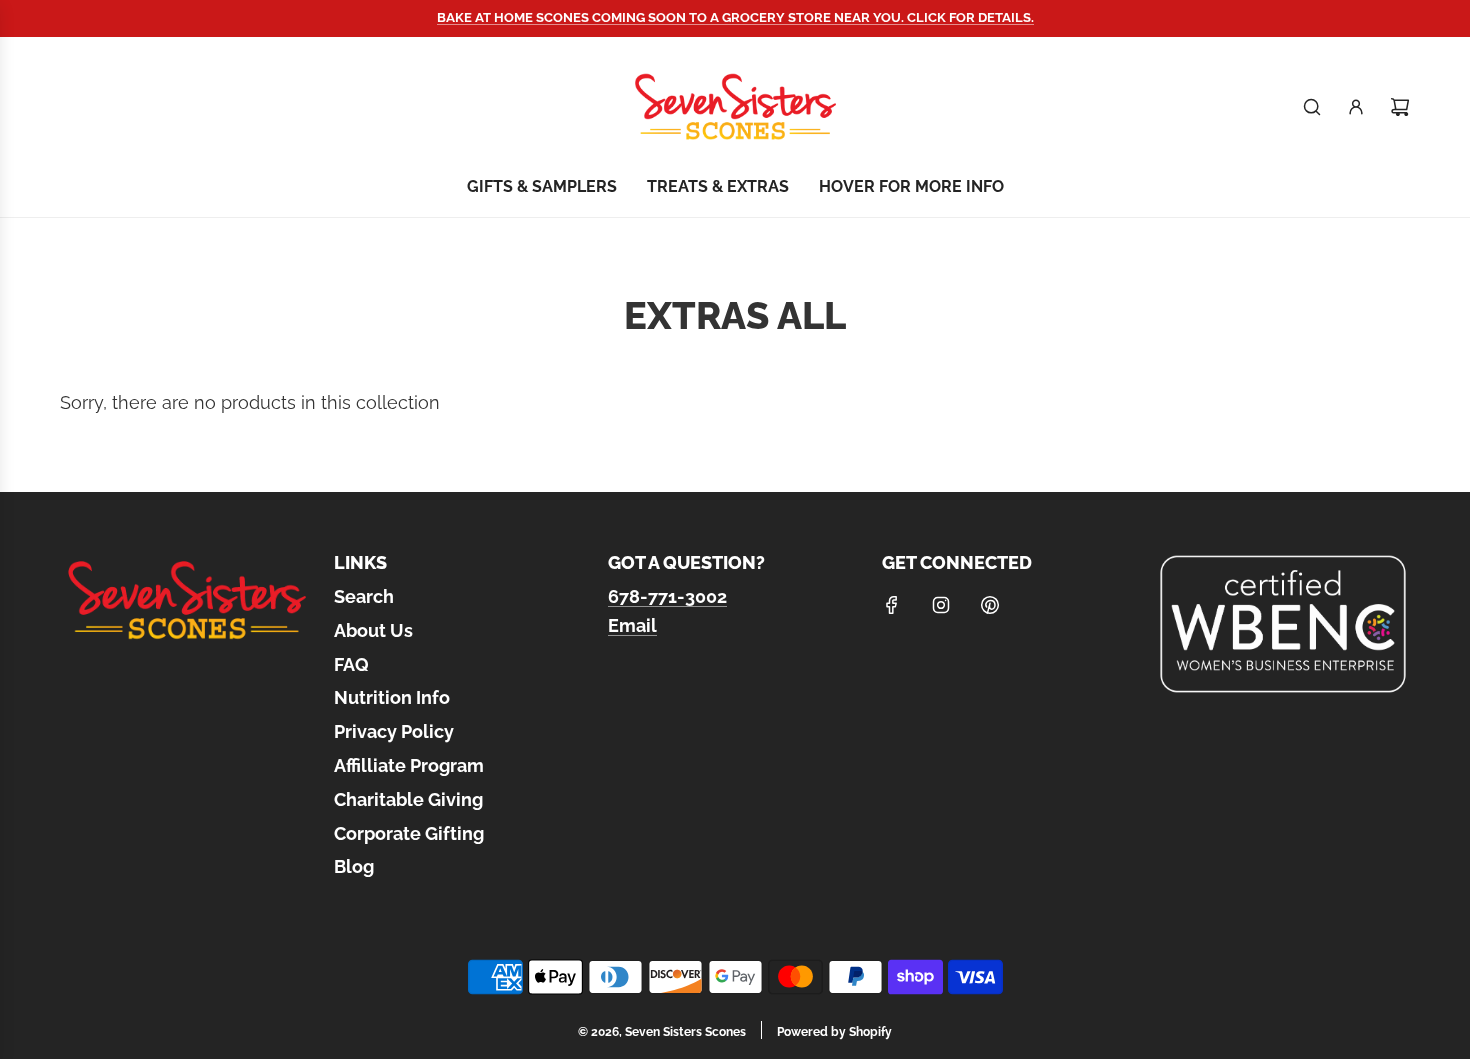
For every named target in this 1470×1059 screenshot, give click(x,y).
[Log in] (1356, 107)
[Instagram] (941, 605)
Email (632, 625)
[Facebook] (892, 605)
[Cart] (1400, 107)
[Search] (1312, 107)
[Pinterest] (990, 605)
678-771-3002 (667, 596)
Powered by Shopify (834, 1032)
